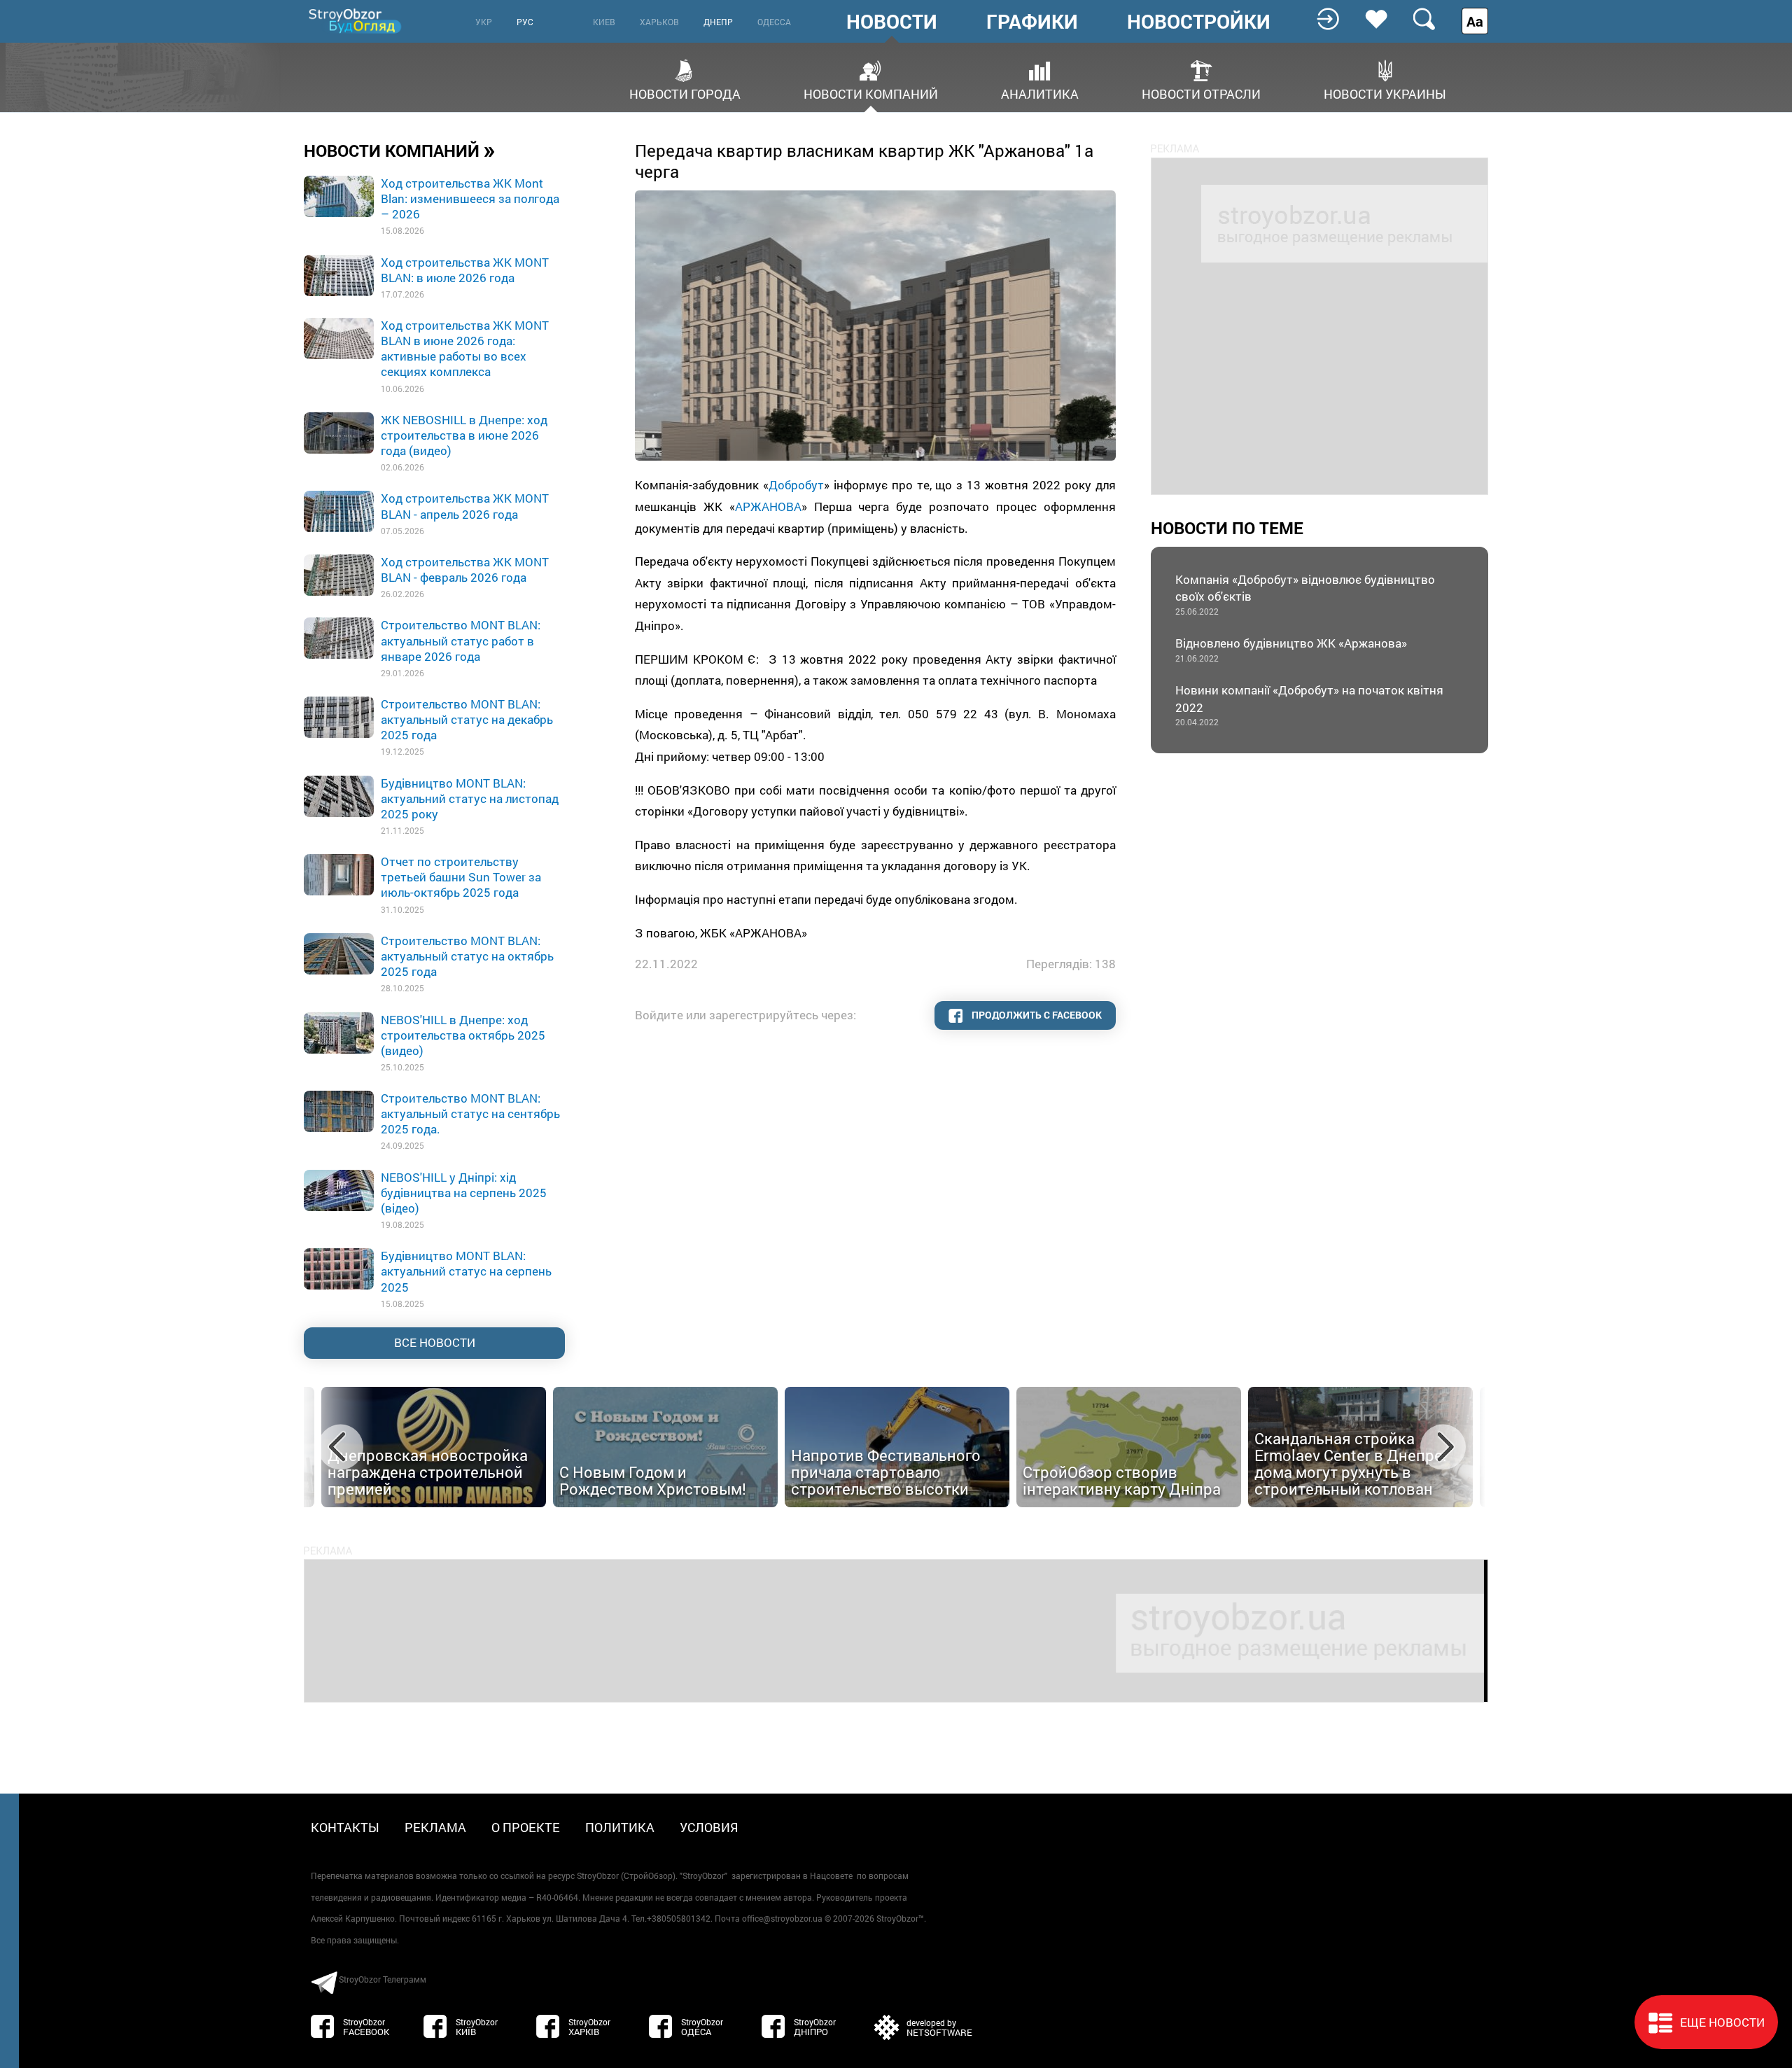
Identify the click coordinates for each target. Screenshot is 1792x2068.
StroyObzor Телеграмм (383, 1979)
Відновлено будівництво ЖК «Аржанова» (1291, 649)
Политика (620, 1827)
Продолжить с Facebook (1036, 1015)
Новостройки (1199, 22)
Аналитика (1040, 93)
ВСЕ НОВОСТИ (435, 1342)
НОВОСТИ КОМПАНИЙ (400, 150)
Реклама (435, 1827)
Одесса (774, 22)
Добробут (796, 485)
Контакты (345, 1827)
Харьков (659, 22)
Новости (892, 22)
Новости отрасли (1201, 93)
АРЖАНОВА (768, 506)
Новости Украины (1385, 93)
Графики (1032, 22)
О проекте (526, 1827)
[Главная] (356, 21)
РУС (525, 22)
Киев (604, 22)
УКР (484, 22)
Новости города (685, 93)
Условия (709, 1827)
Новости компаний (871, 93)
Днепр (718, 22)
